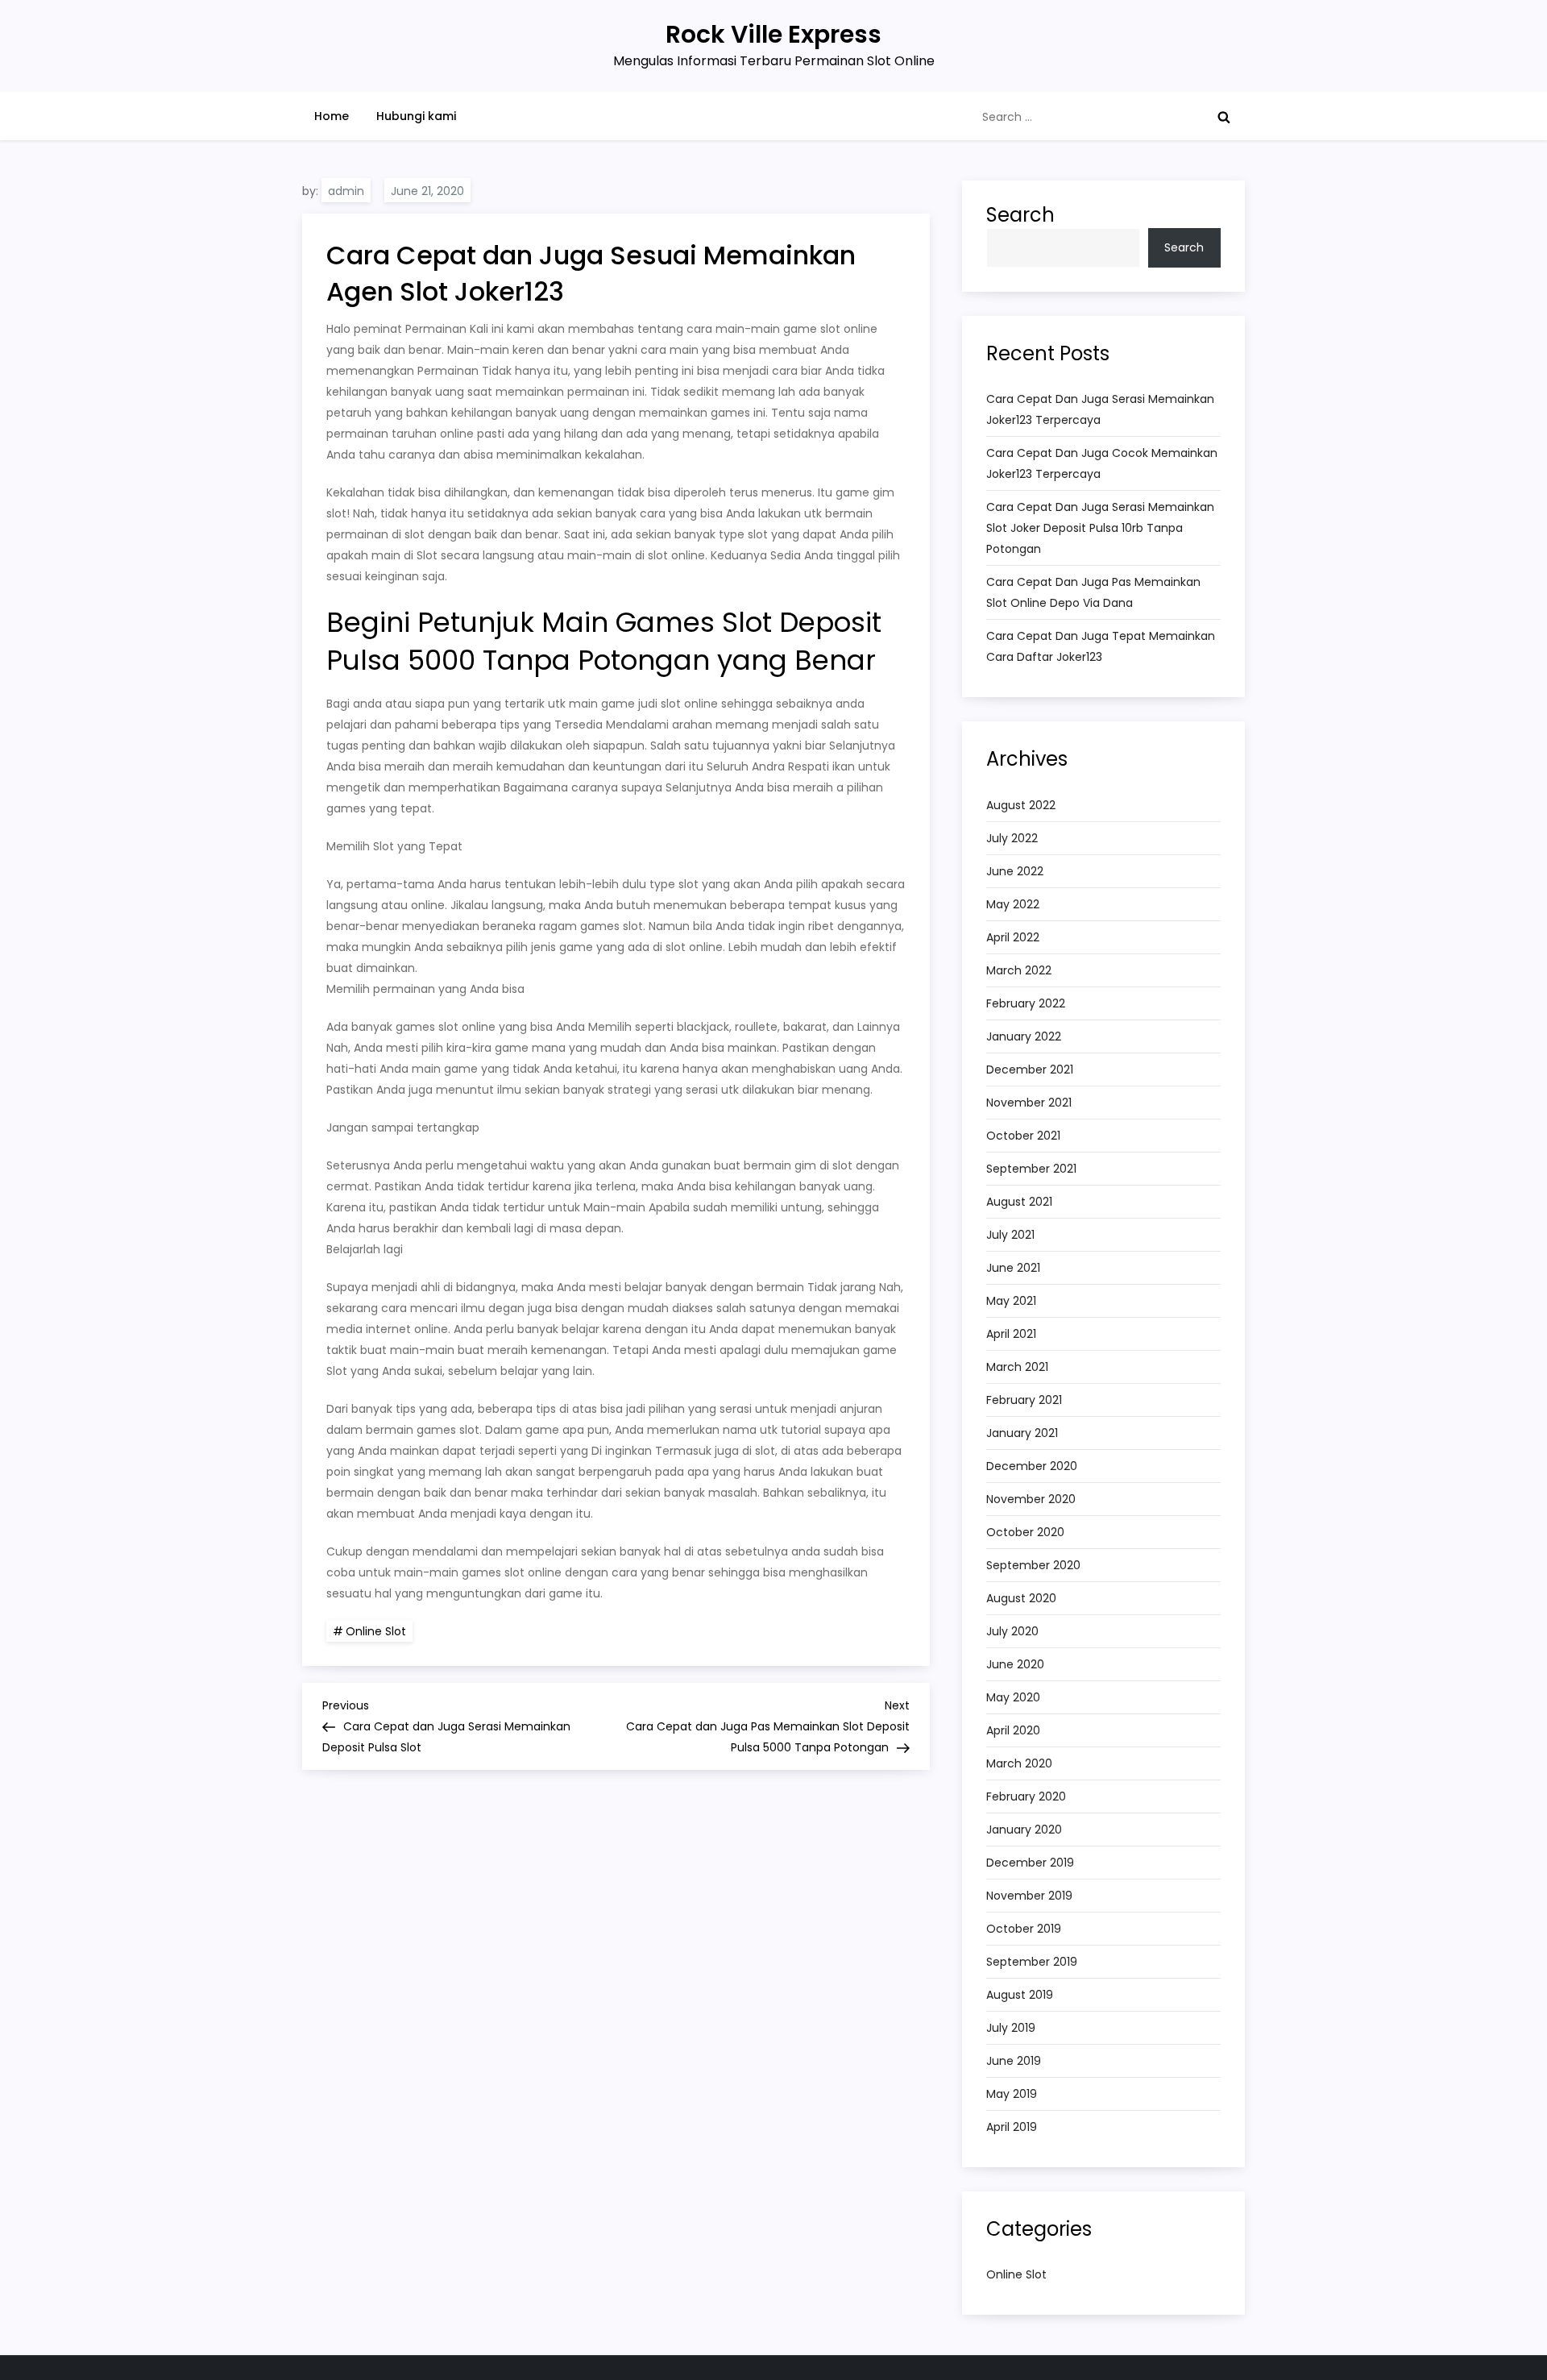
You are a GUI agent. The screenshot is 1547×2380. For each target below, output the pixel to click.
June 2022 (1015, 871)
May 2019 (1012, 2094)
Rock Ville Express (773, 34)
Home (332, 116)
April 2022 (1013, 937)
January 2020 (1024, 1830)
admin (346, 191)
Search (1020, 215)
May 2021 (1011, 1301)
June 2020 (1015, 1664)
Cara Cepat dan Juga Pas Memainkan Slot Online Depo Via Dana (1093, 592)
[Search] (1224, 117)
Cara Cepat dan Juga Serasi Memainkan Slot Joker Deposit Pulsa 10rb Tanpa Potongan (1100, 528)
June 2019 (1014, 2061)
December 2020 (1032, 1466)
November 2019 (1029, 1896)
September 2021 (1031, 1169)
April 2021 (1011, 1334)
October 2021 (1023, 1136)
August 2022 (1021, 805)
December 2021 (1030, 1070)
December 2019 (1030, 1863)
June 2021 (1013, 1268)
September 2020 (1033, 1565)
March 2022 (1019, 970)
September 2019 (1032, 1962)
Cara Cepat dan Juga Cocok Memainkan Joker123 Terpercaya (1102, 463)
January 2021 (1022, 1433)
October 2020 (1025, 1532)
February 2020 (1026, 1796)
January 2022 (1024, 1036)
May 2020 (1013, 1697)
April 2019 (1012, 2127)
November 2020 (1031, 1499)
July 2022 (1012, 838)
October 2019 (1024, 1929)
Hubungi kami (416, 116)
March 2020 (1019, 1763)
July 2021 (1010, 1235)
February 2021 (1024, 1400)
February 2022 (1026, 1003)
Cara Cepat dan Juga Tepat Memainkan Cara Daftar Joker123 (1101, 646)
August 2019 (1020, 1995)
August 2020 (1021, 1598)
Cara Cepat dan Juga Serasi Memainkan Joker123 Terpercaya (1100, 409)
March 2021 (1017, 1367)
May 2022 (1013, 904)
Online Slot (376, 1631)
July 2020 (1012, 1631)
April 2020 (1013, 1730)
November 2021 (1029, 1103)
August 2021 (1019, 1202)
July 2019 (1011, 2028)
